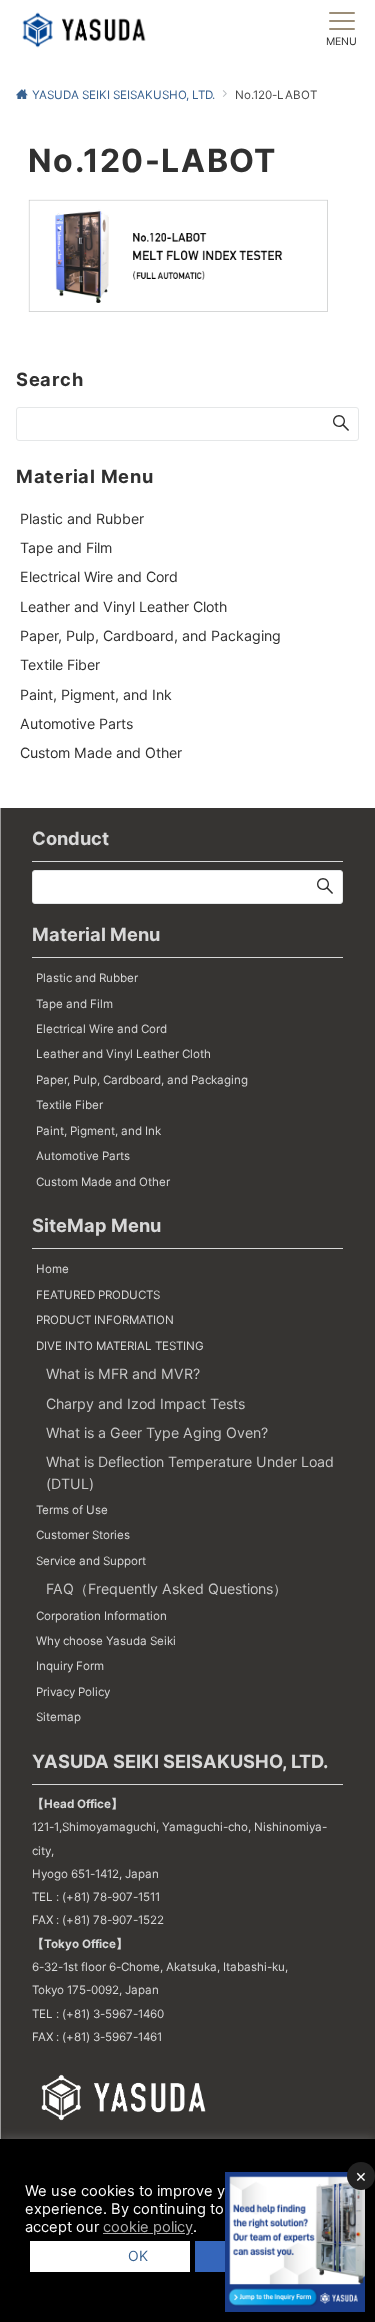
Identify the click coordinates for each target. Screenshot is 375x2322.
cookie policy (148, 2227)
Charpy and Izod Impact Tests (145, 1403)
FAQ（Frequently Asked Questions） (166, 1588)
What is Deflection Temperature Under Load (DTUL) (190, 1472)
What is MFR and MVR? (123, 1373)
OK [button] (131, 2255)
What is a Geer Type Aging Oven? (157, 1432)
